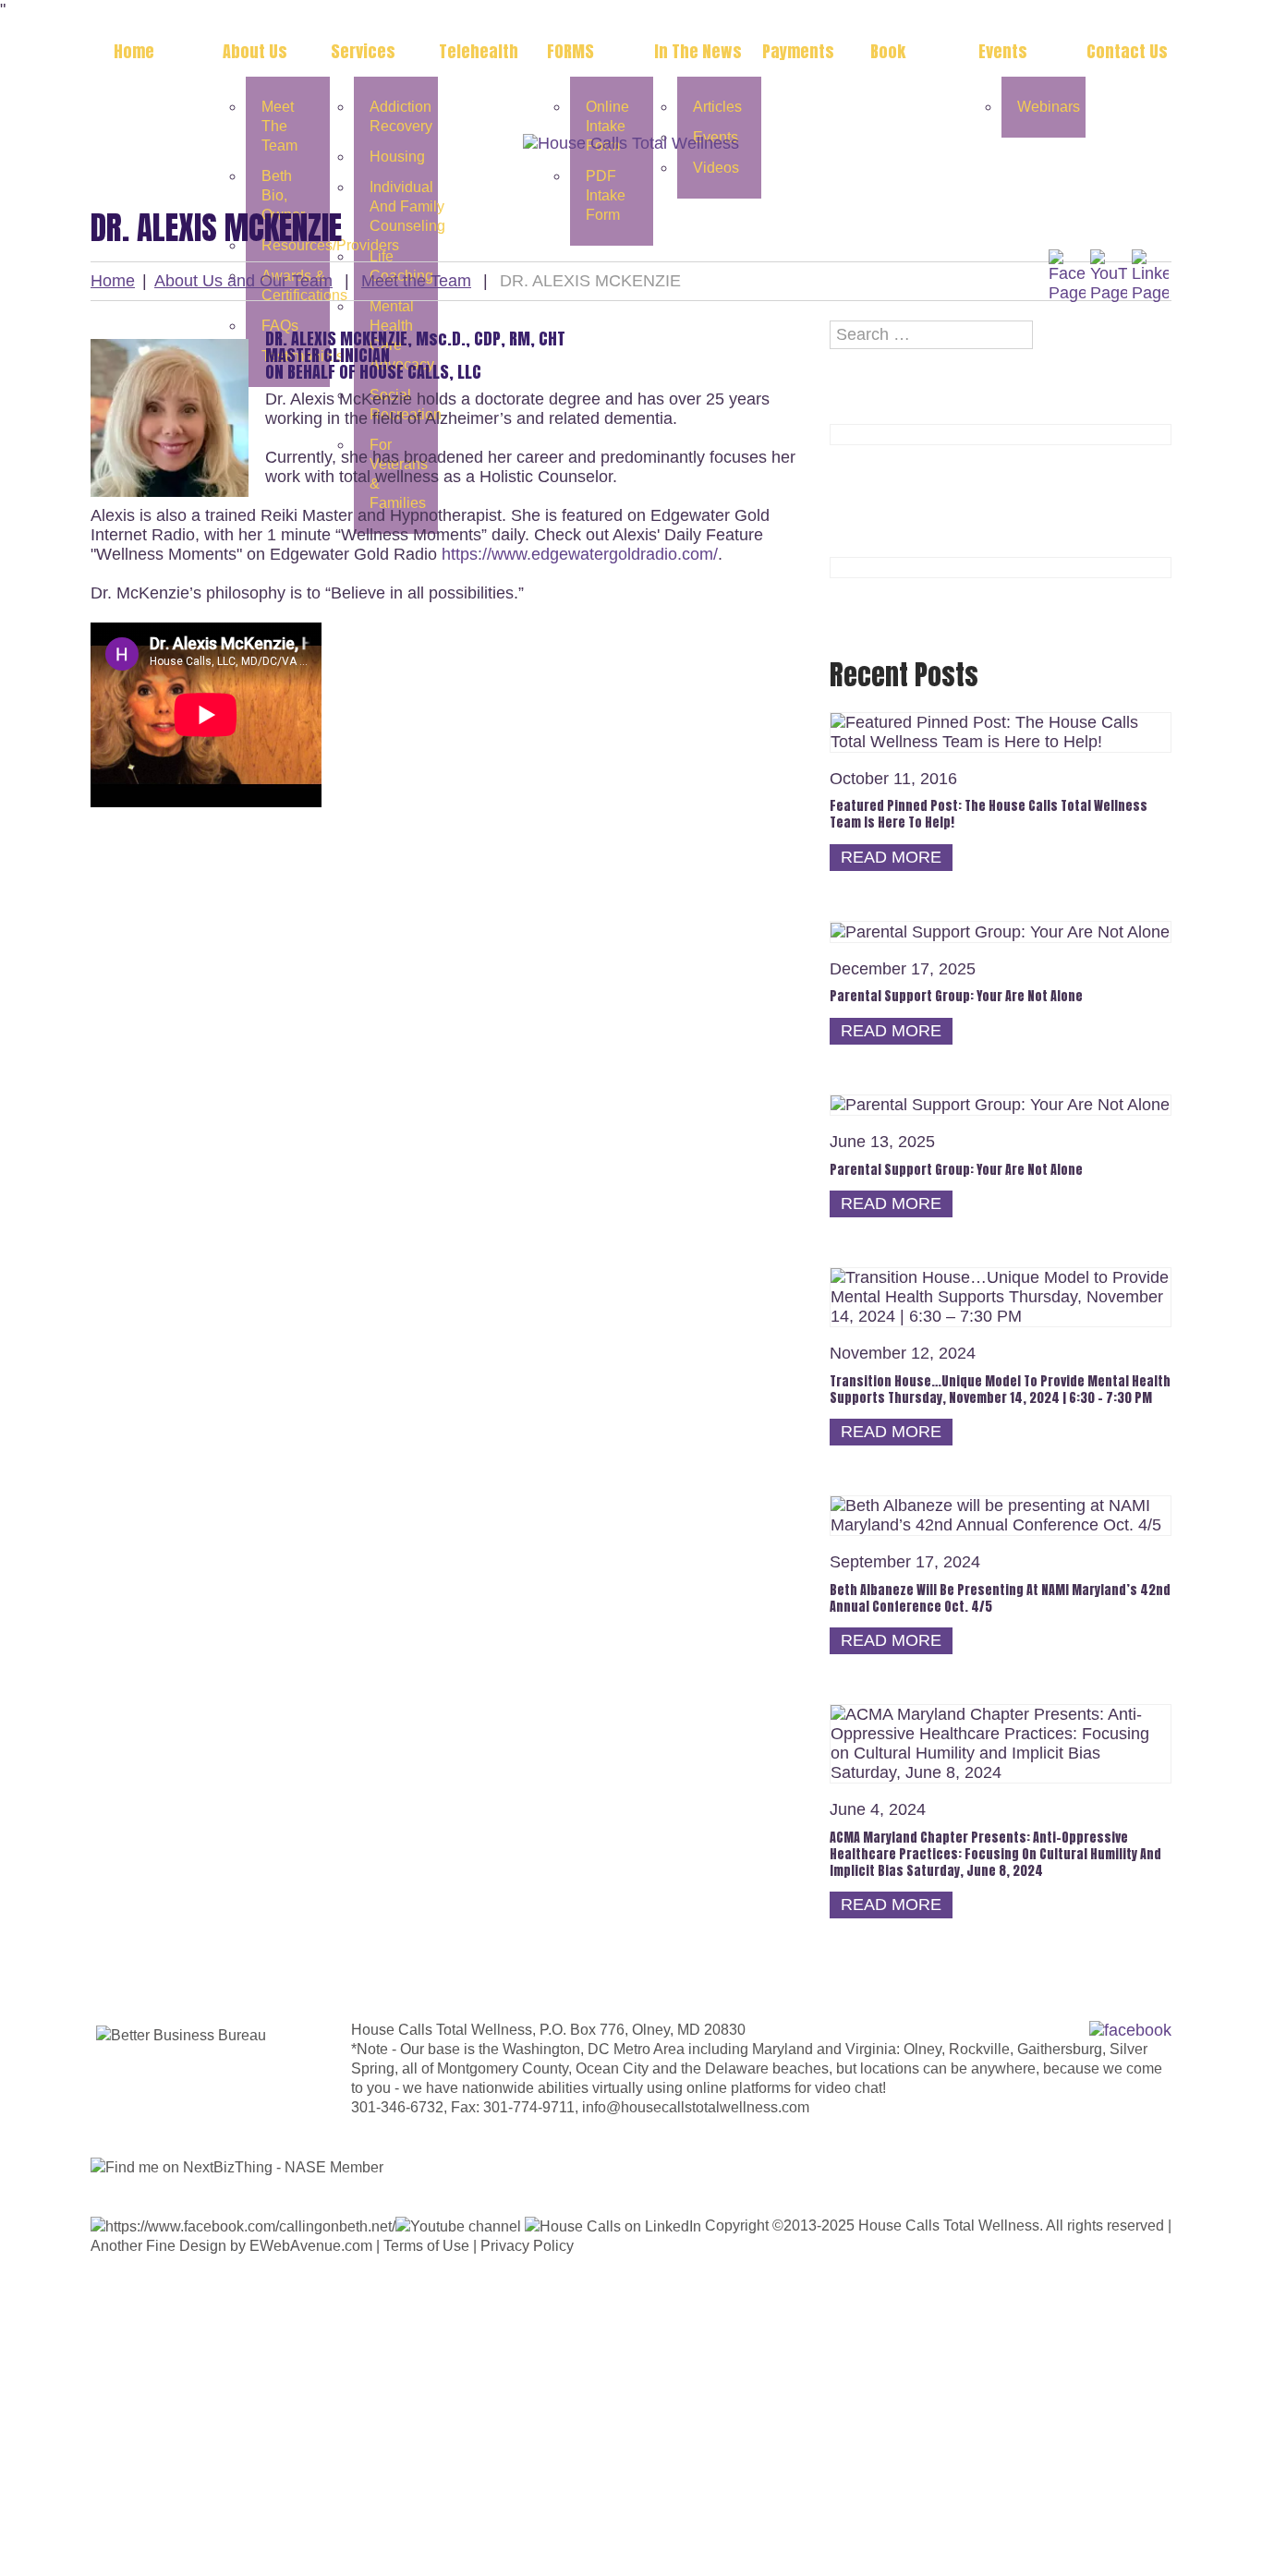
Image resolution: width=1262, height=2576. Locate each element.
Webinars (1049, 107)
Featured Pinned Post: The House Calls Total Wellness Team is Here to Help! (989, 814)
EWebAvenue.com (311, 2246)
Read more (891, 857)
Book (888, 51)
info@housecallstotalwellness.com (696, 2107)
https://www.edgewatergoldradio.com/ (580, 554)
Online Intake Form (607, 126)
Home (134, 51)
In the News (698, 51)
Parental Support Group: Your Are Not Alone (956, 996)
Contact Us (1127, 51)
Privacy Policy (527, 2246)
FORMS (570, 51)
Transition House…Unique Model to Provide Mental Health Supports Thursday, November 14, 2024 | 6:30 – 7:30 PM (1000, 1390)
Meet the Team (279, 126)
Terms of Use (426, 2246)
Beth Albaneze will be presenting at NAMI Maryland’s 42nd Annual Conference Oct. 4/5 (1000, 1598)
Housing (397, 157)
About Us (255, 51)
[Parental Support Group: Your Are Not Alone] (1000, 931)
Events (1003, 51)
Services (363, 51)
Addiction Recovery (401, 116)
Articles (717, 107)
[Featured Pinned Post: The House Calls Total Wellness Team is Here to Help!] (1001, 732)
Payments (798, 51)
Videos (716, 168)
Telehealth (479, 51)
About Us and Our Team (243, 281)
